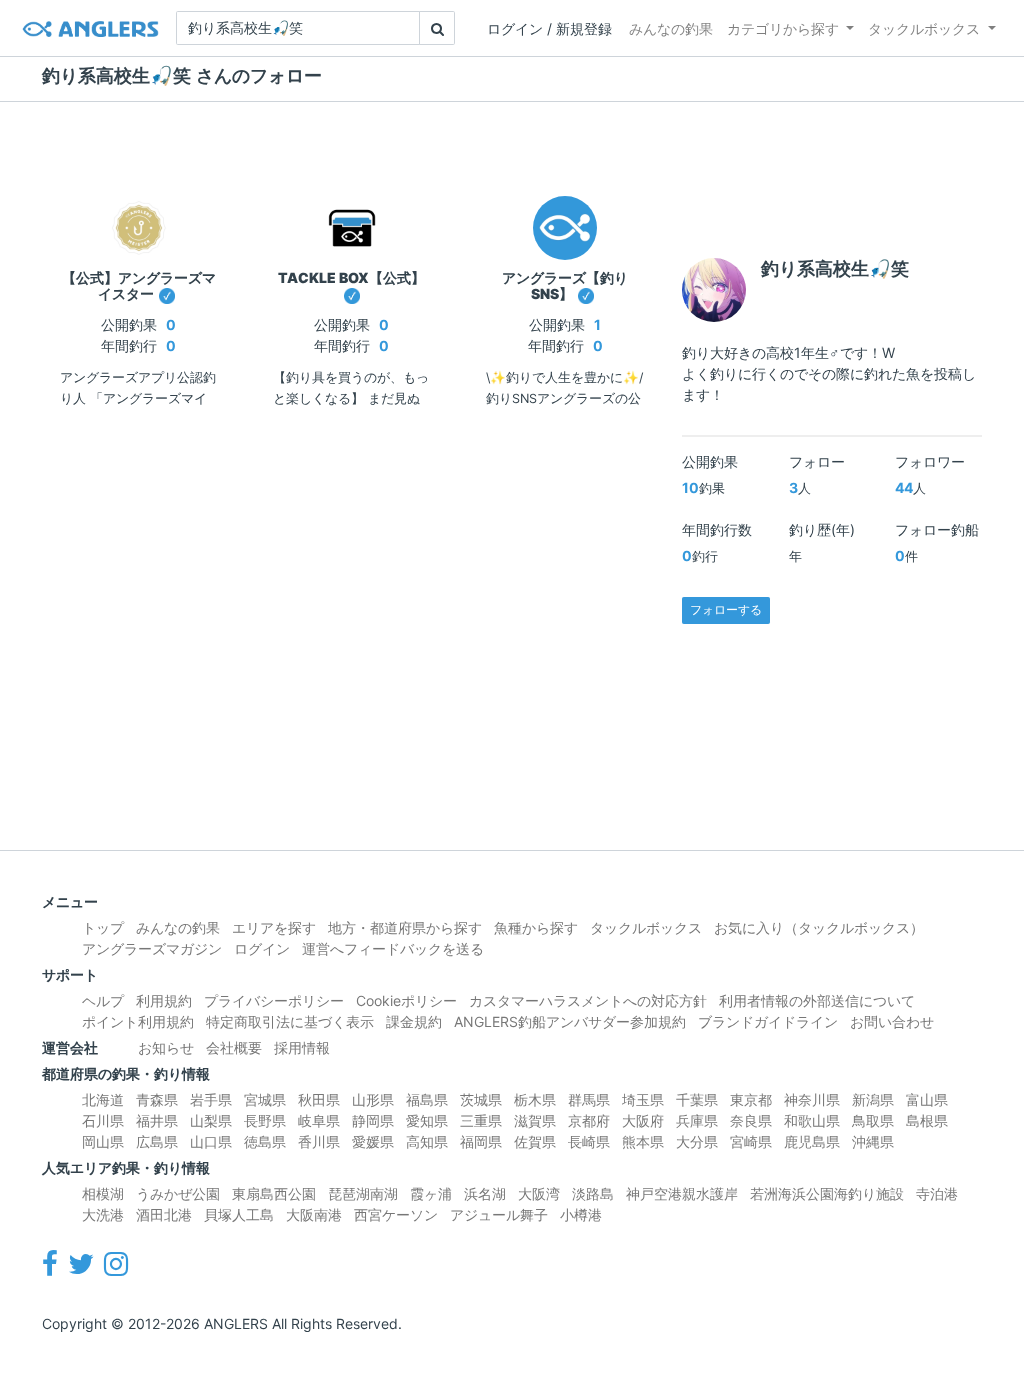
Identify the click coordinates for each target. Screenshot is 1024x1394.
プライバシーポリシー (274, 1000)
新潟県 (873, 1099)
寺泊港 (937, 1193)
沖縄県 (873, 1141)
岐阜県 (319, 1120)
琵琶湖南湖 (363, 1193)
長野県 (265, 1120)
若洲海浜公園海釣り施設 (827, 1193)
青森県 (157, 1099)
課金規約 (414, 1021)
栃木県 (535, 1099)
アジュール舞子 (499, 1214)
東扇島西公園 (274, 1193)
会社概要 (234, 1047)
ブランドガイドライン (768, 1021)
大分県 (697, 1141)
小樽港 (581, 1214)
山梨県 (211, 1120)
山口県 (211, 1141)
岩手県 (211, 1099)
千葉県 (697, 1099)
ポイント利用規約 (138, 1021)
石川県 (103, 1120)
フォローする (726, 609)
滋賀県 (535, 1120)
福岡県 (481, 1141)
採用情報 (302, 1047)
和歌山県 (812, 1120)
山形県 (373, 1099)
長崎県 (589, 1141)
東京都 (751, 1099)
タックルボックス (924, 28)
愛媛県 (373, 1141)
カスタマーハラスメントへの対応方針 (588, 1000)
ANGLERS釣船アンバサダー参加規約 (570, 1021)
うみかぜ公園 (178, 1193)
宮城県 (265, 1099)
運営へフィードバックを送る (393, 948)
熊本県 (643, 1141)
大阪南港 (314, 1214)
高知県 (427, 1141)
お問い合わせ (892, 1021)
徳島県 (265, 1141)
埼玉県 (643, 1099)
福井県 (157, 1120)
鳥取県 (873, 1120)
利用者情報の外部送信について (817, 1000)
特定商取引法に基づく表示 (290, 1021)
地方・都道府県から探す (405, 927)
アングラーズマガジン (152, 948)
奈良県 (751, 1120)
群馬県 (589, 1099)
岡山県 (103, 1141)
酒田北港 (164, 1214)
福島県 (427, 1099)
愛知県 (427, 1120)
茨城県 (481, 1099)
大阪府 (643, 1120)
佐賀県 (535, 1141)
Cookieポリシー (406, 1000)
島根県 (927, 1120)
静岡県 (373, 1120)
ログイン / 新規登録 (549, 28)
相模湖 (103, 1193)
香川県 (319, 1141)
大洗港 (103, 1214)
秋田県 (319, 1099)
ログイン (262, 948)
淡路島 (593, 1193)
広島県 (157, 1141)
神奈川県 (812, 1099)
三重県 (481, 1120)
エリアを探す (274, 927)
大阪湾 (539, 1193)
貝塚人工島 (239, 1214)
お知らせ (166, 1047)
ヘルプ (103, 1000)
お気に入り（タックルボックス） (819, 927)
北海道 (103, 1099)
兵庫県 (697, 1120)
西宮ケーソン (396, 1214)
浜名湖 (485, 1193)
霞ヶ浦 (431, 1193)
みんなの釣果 (671, 28)
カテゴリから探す (783, 28)
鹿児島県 (812, 1141)
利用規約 (164, 1000)
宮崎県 (751, 1141)
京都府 (589, 1120)
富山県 (927, 1099)
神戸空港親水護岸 (682, 1193)
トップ (103, 927)
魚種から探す (536, 927)
